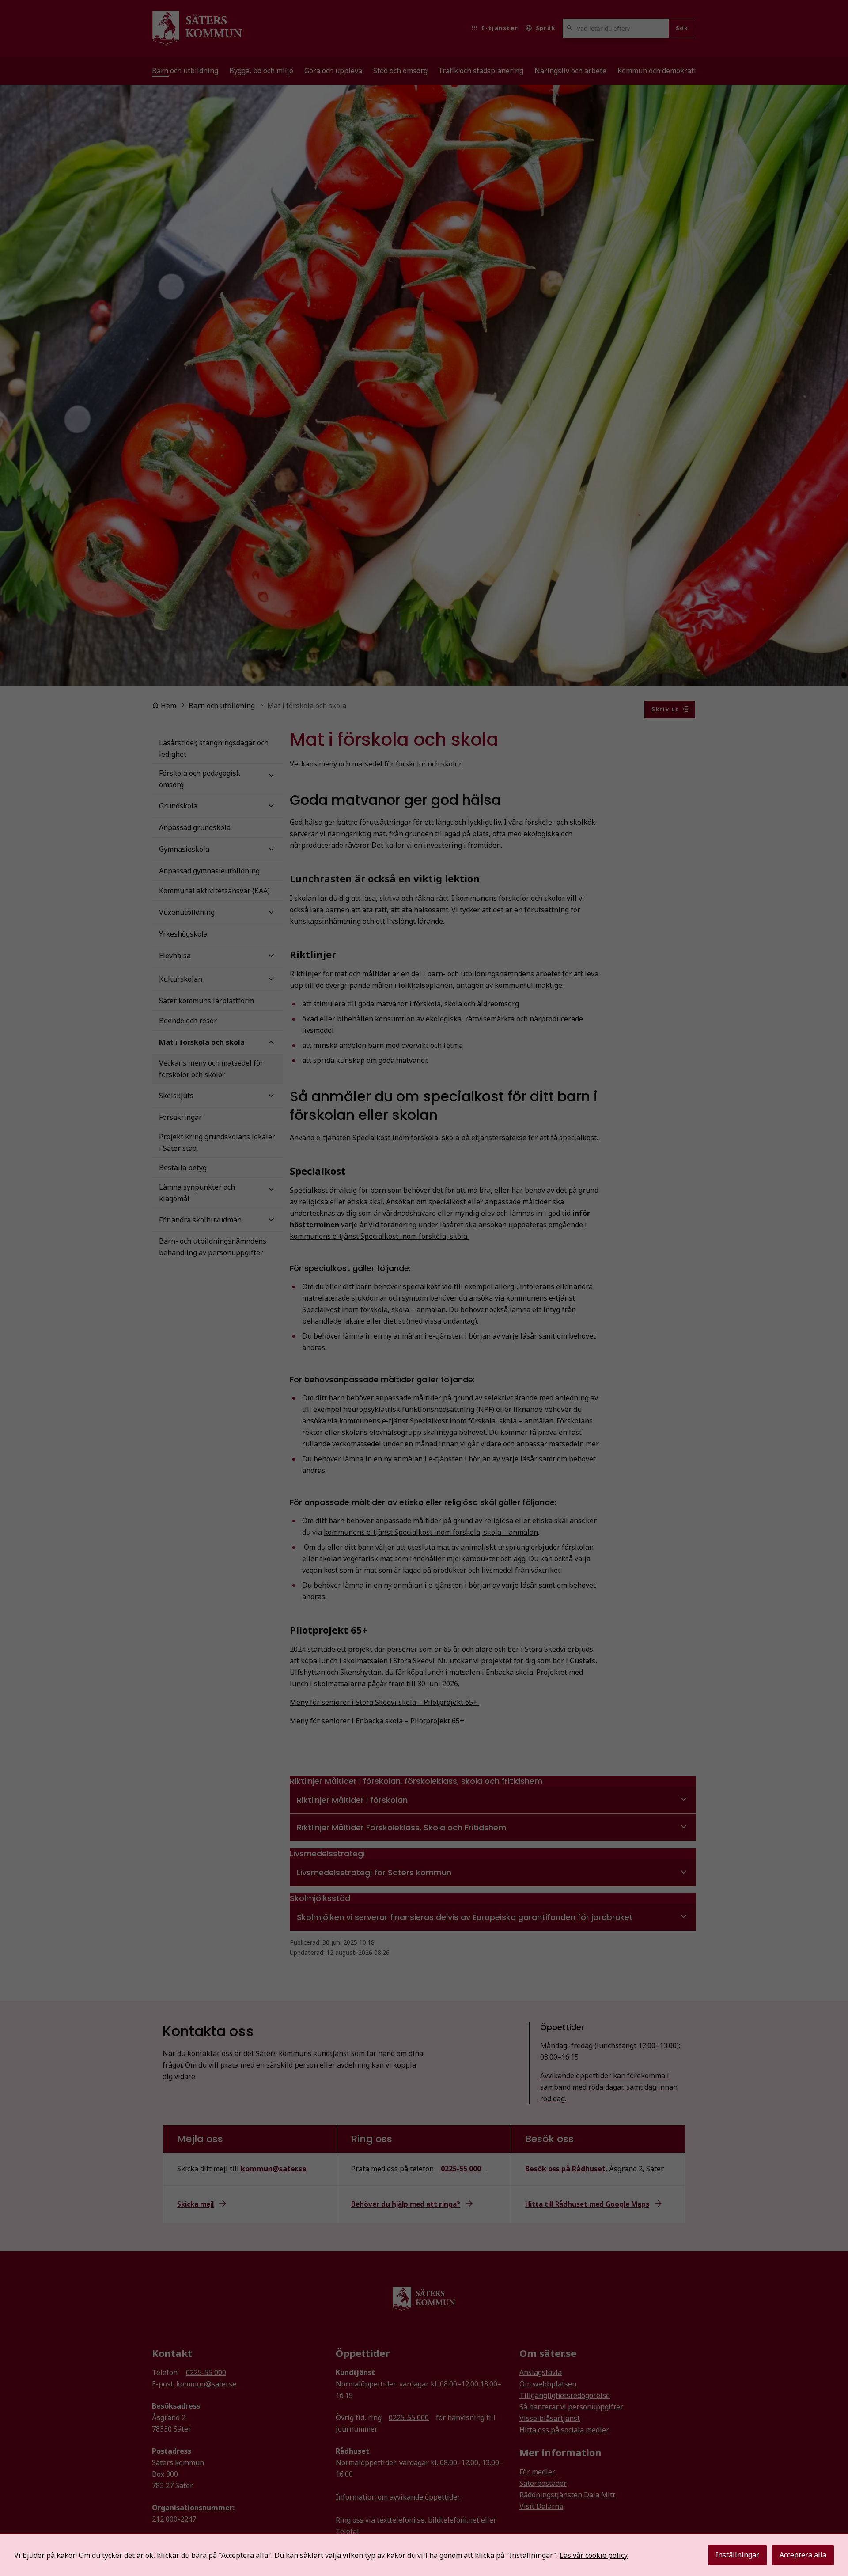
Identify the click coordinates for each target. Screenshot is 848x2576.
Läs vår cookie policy (594, 2555)
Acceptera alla (803, 2555)
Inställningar (737, 2555)
